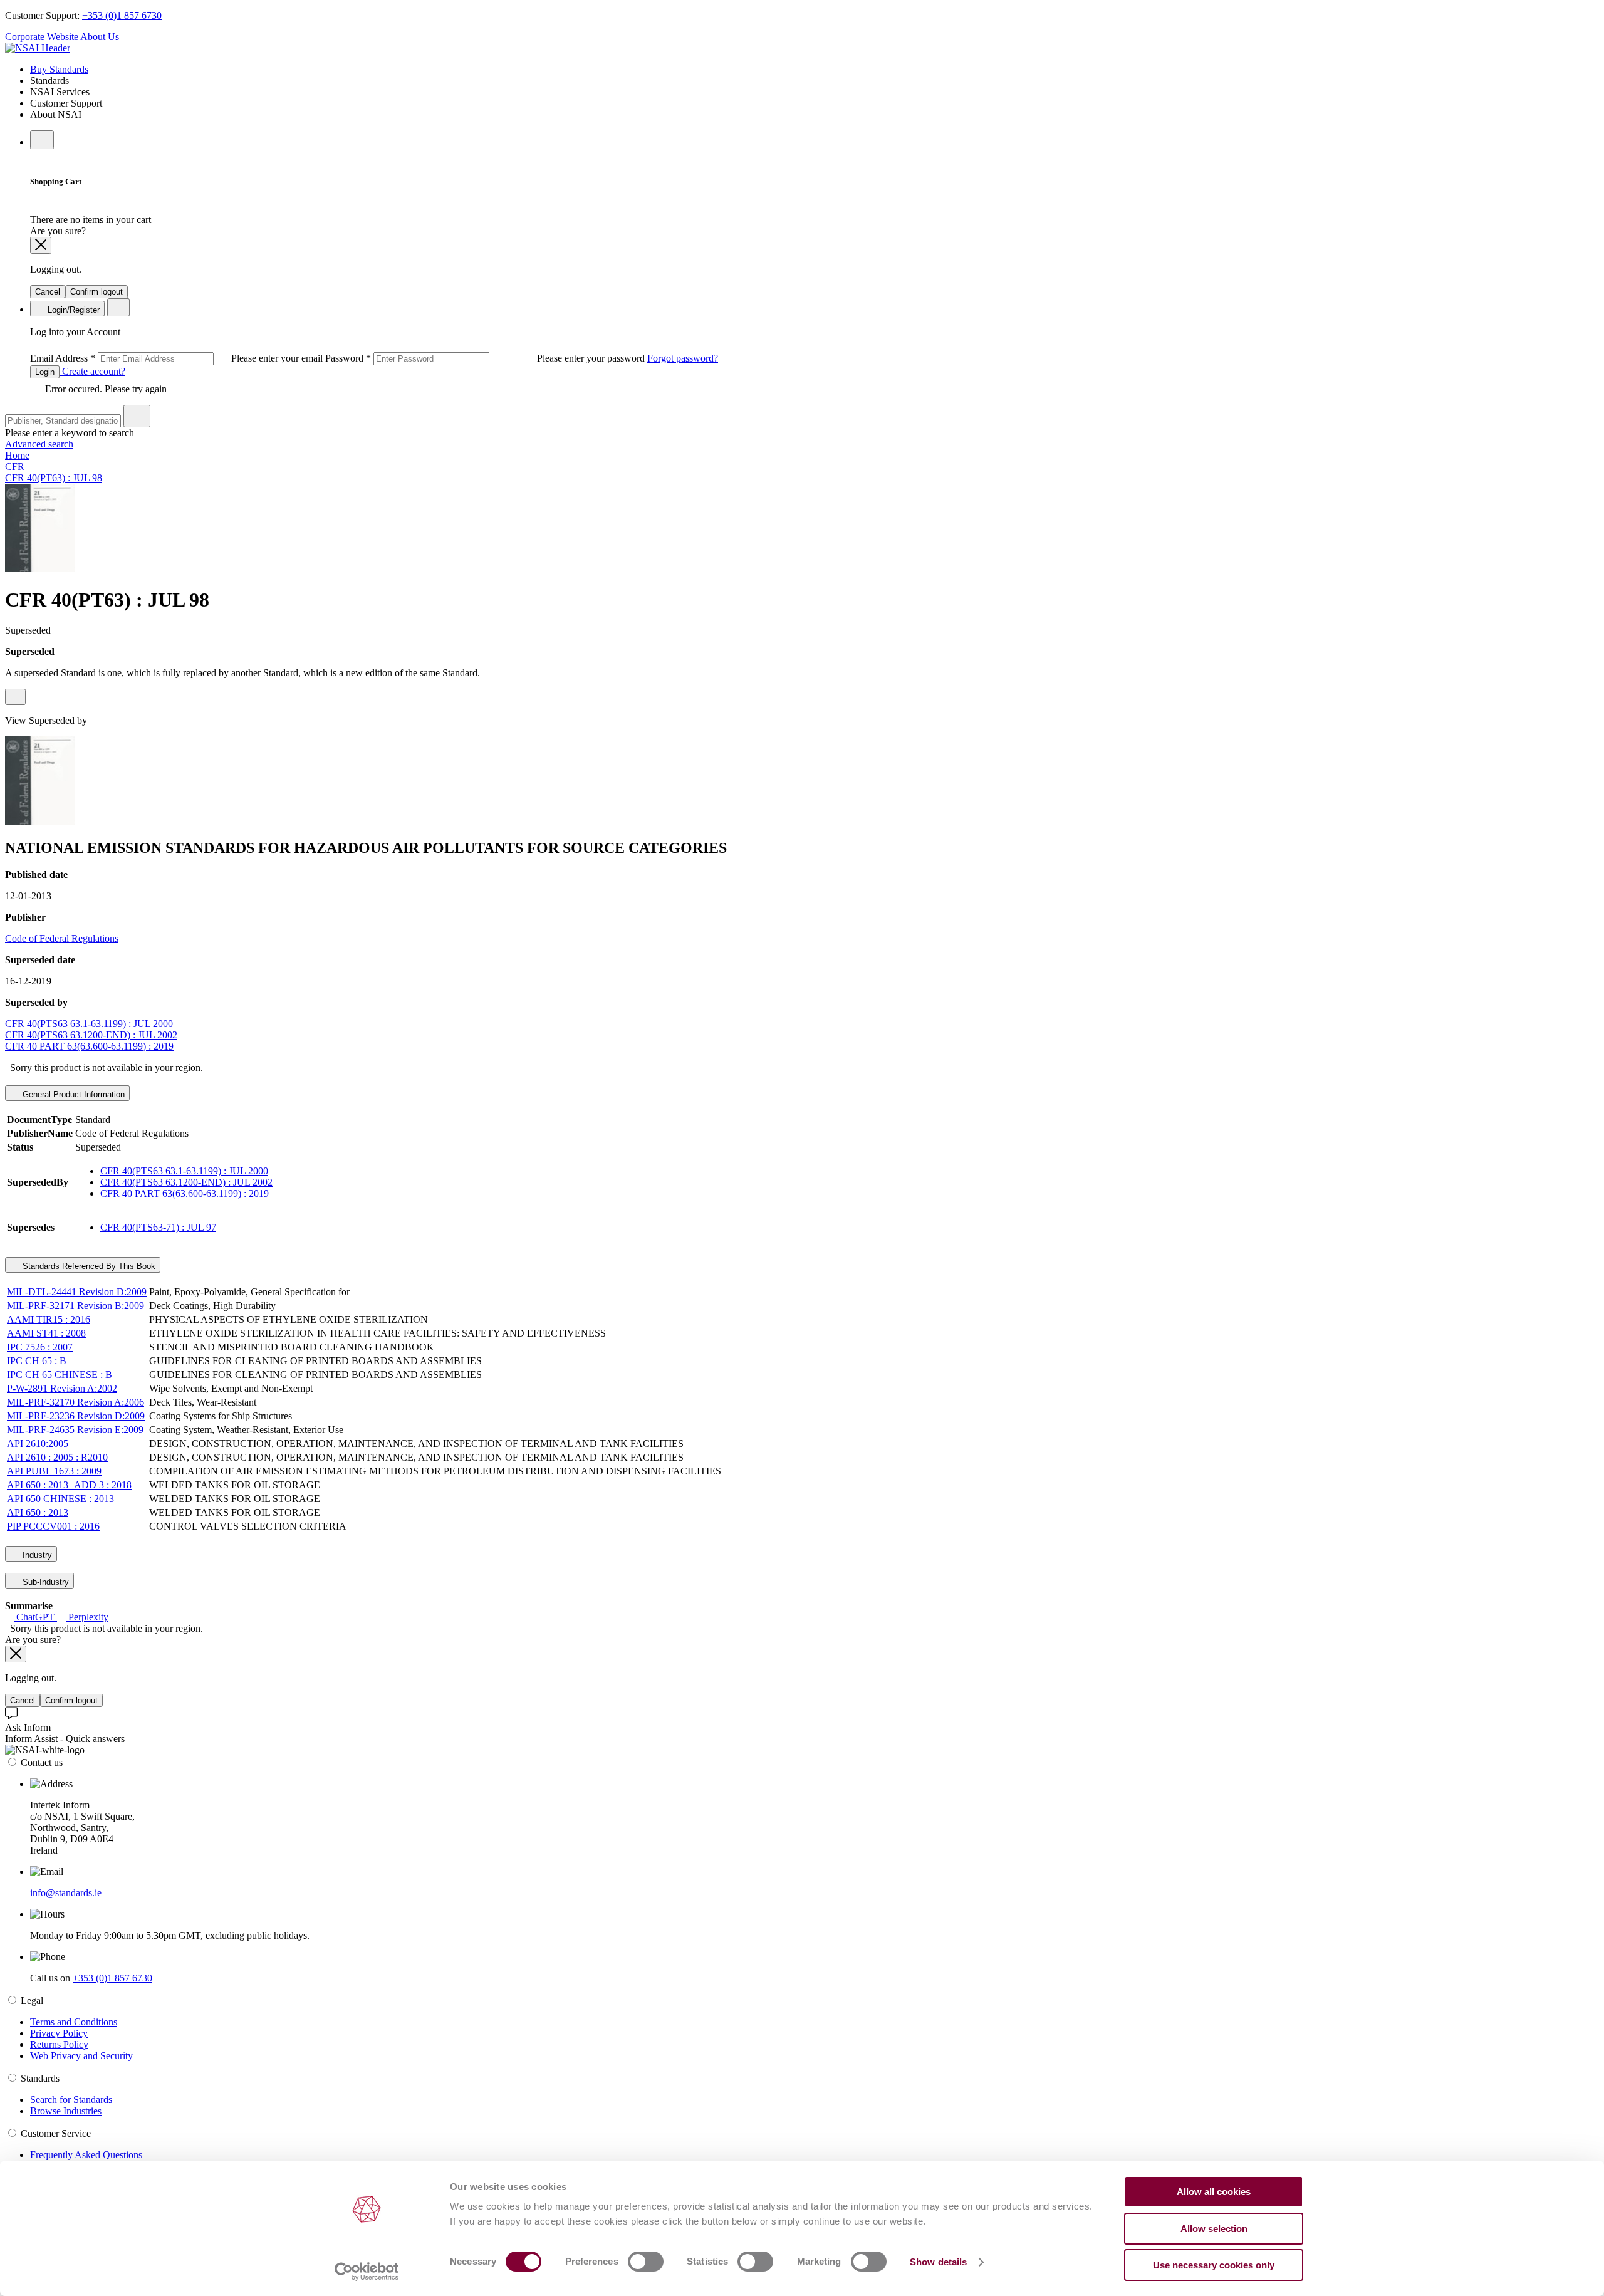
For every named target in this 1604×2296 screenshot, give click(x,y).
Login (45, 372)
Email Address (178, 358)
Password (486, 358)
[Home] (38, 48)
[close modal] (41, 245)
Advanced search (39, 444)
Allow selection (1214, 2229)
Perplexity (87, 1617)
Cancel (48, 292)
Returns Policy (59, 2044)
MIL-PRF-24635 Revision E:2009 (75, 1430)
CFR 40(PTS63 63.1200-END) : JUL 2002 (91, 1035)
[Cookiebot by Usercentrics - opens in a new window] (367, 2272)
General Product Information (72, 1094)
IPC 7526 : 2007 (40, 1347)
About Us (100, 37)
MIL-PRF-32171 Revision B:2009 (76, 1306)
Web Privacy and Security (81, 2056)
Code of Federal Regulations (62, 938)
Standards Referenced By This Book (88, 1266)
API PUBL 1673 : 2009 (54, 1471)
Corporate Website (42, 37)
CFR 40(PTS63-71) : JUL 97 (158, 1227)
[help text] (15, 697)
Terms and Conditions (74, 2022)
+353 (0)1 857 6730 (122, 15)
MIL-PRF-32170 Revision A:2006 (76, 1402)
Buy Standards (59, 69)
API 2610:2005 (38, 1443)
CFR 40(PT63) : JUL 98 (54, 478)
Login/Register (72, 310)
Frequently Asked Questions (86, 2155)
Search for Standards (71, 2100)
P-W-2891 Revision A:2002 (62, 1388)
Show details (938, 2262)
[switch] (646, 2262)
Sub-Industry (44, 1582)
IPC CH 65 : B (37, 1361)
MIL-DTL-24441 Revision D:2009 (77, 1292)
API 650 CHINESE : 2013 (60, 1499)
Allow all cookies (1214, 2192)
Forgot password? (683, 358)
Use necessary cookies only (1214, 2265)
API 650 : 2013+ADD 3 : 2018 (69, 1485)
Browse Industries (66, 2111)
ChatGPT (35, 1617)
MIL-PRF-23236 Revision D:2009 (76, 1416)
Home (17, 455)
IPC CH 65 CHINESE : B (60, 1375)
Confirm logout (96, 292)
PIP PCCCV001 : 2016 (53, 1526)
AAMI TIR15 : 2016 (49, 1319)
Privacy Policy (59, 2033)
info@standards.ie (66, 1893)
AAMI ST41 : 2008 (46, 1333)
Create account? (92, 371)
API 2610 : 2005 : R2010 (57, 1457)
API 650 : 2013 (38, 1512)
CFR (15, 467)
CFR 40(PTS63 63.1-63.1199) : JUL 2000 (89, 1024)
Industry (36, 1555)
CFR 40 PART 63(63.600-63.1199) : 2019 (89, 1046)
